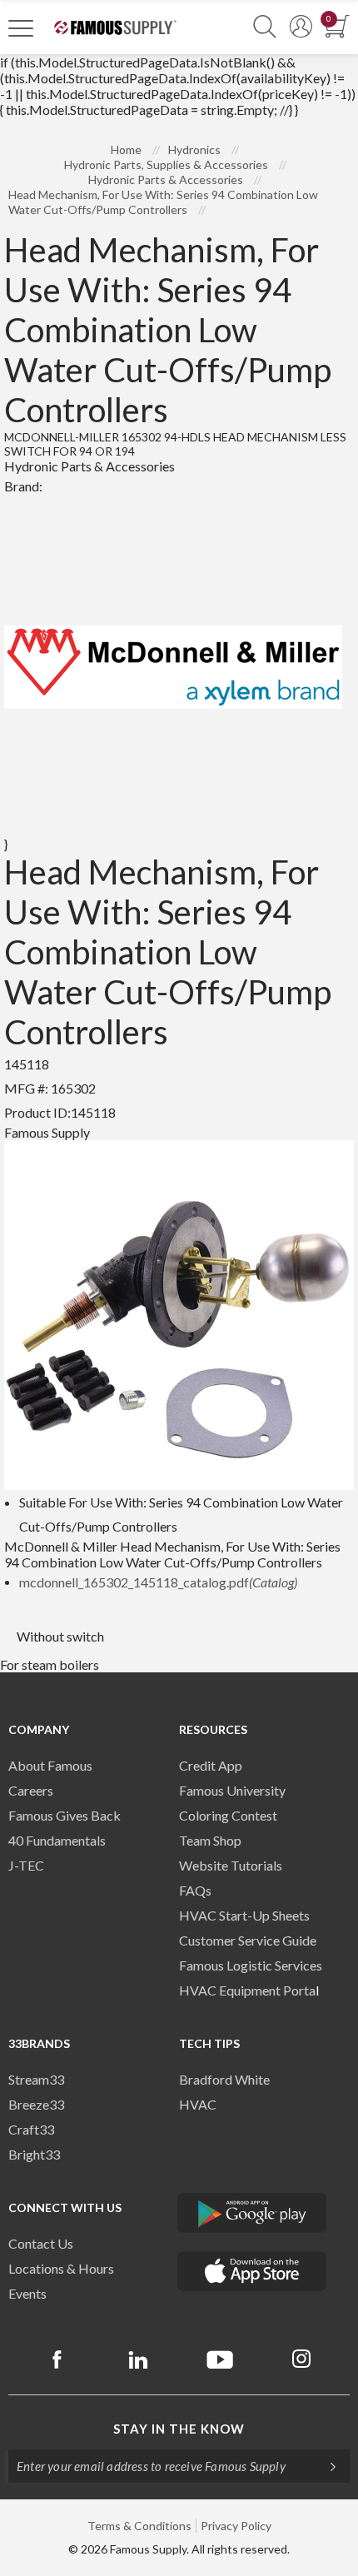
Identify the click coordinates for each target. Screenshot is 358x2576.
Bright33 (34, 2154)
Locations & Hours (61, 2268)
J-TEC (26, 1865)
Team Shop (210, 1840)
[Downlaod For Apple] (252, 2271)
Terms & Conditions (139, 2526)
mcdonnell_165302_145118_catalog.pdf (158, 1582)
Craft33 (31, 2129)
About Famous (50, 1765)
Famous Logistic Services (251, 1965)
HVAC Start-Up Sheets (244, 1915)
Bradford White (224, 2079)
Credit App (211, 1765)
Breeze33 (36, 2104)
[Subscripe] (325, 2466)
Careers (31, 1790)
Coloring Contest (228, 1815)
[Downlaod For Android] (252, 2213)
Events (27, 2293)
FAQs (195, 1890)
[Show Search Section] (265, 27)
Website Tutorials (231, 1865)
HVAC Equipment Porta (247, 1990)
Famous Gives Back (65, 1815)
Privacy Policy (236, 2526)
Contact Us (41, 2243)
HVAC (198, 2104)
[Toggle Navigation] (21, 27)
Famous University (232, 1790)
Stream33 (36, 2079)
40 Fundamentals (57, 1840)
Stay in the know (179, 2429)
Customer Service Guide (248, 1940)
